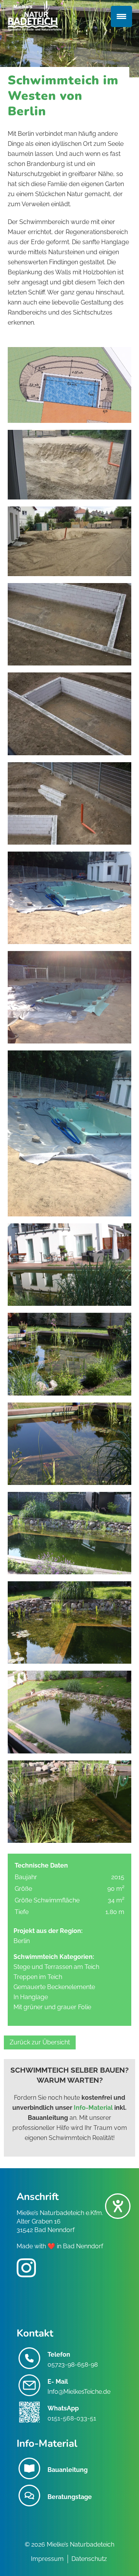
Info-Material (93, 2108)
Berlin (22, 1941)
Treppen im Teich (38, 1977)
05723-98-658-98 (73, 2365)
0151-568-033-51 (72, 2418)
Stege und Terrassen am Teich (56, 1967)
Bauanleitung (68, 2470)
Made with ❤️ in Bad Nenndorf (60, 2246)
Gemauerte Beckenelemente (54, 1987)
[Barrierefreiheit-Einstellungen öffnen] (118, 2206)
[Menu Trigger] (121, 16)
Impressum (47, 2559)
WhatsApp (63, 2408)
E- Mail (58, 2382)
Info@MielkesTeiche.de (79, 2392)
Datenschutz (89, 2559)
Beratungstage (70, 2497)
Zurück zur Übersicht (40, 2042)
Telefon (59, 2354)
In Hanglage (31, 1997)
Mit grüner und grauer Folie (52, 2007)
